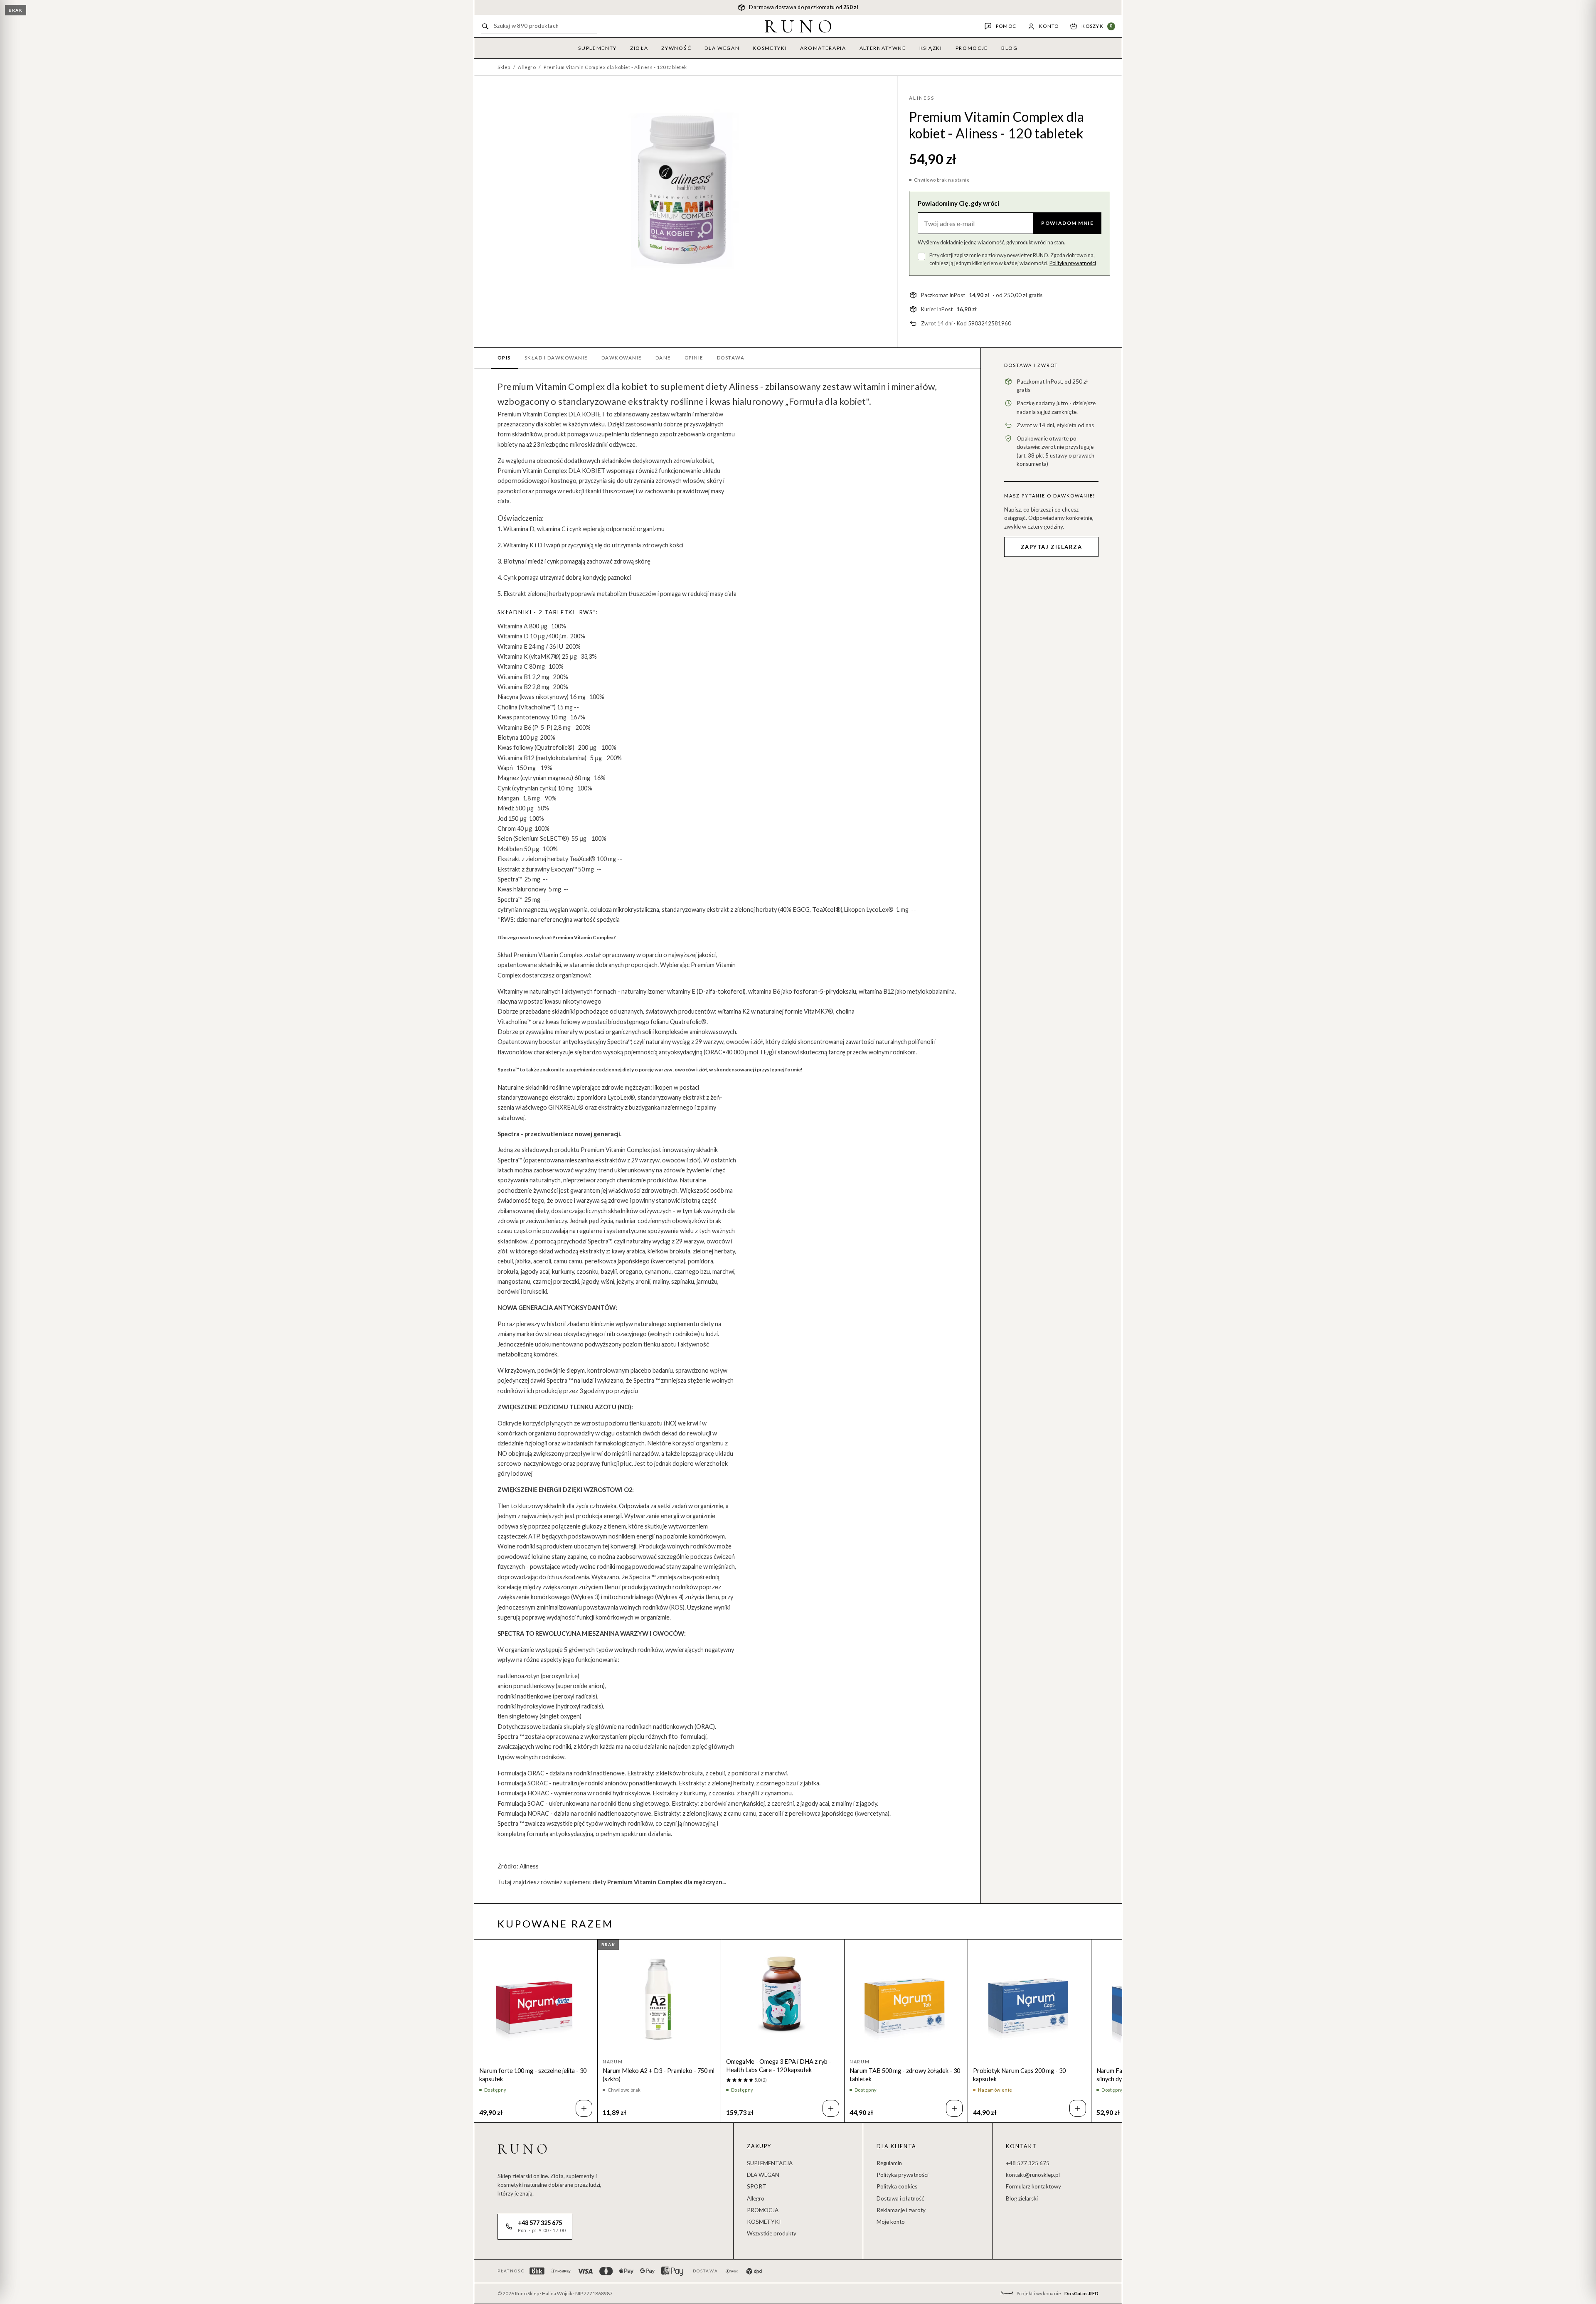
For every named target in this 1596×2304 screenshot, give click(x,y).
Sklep (504, 67)
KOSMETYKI (764, 2222)
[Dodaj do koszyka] (584, 2108)
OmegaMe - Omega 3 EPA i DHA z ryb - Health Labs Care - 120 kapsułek (779, 2066)
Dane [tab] (663, 358)
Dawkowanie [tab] (622, 358)
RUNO (801, 26)
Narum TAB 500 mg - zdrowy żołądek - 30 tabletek (905, 2075)
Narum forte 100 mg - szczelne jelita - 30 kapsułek (533, 2075)
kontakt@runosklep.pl (1033, 2175)
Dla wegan (722, 48)
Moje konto (891, 2222)
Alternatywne (883, 48)
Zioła (639, 48)
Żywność (676, 48)
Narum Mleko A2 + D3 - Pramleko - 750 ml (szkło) (659, 2075)
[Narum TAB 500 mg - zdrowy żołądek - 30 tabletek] (906, 1999)
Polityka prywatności (1073, 263)
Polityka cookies (897, 2186)
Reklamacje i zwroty (901, 2210)
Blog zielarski (1022, 2198)
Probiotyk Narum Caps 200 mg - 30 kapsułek (1019, 2075)
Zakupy (759, 2146)
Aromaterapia (823, 48)
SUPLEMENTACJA (770, 2163)
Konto (1049, 26)
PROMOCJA (763, 2210)
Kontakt (1021, 2146)
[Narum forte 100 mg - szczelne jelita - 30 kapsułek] (536, 1999)
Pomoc (1006, 26)
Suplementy (597, 48)
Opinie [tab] (694, 358)
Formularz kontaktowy (1033, 2186)
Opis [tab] (504, 358)
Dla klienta (897, 2146)
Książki (931, 48)
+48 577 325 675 (1028, 2163)
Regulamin (889, 2163)
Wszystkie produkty (772, 2233)
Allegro (527, 67)
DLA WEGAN (763, 2175)
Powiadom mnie (1067, 223)
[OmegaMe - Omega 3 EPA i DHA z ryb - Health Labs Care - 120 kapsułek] (783, 1995)
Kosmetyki (770, 48)
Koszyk (1097, 26)
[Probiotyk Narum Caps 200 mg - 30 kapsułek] (1030, 1999)
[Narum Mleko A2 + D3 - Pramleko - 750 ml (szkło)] (659, 1999)
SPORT (757, 2186)
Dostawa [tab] (731, 358)
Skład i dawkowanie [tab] (556, 358)
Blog (1010, 48)
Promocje (972, 48)
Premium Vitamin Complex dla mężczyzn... (667, 1882)
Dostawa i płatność (900, 2198)
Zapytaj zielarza (1052, 547)
